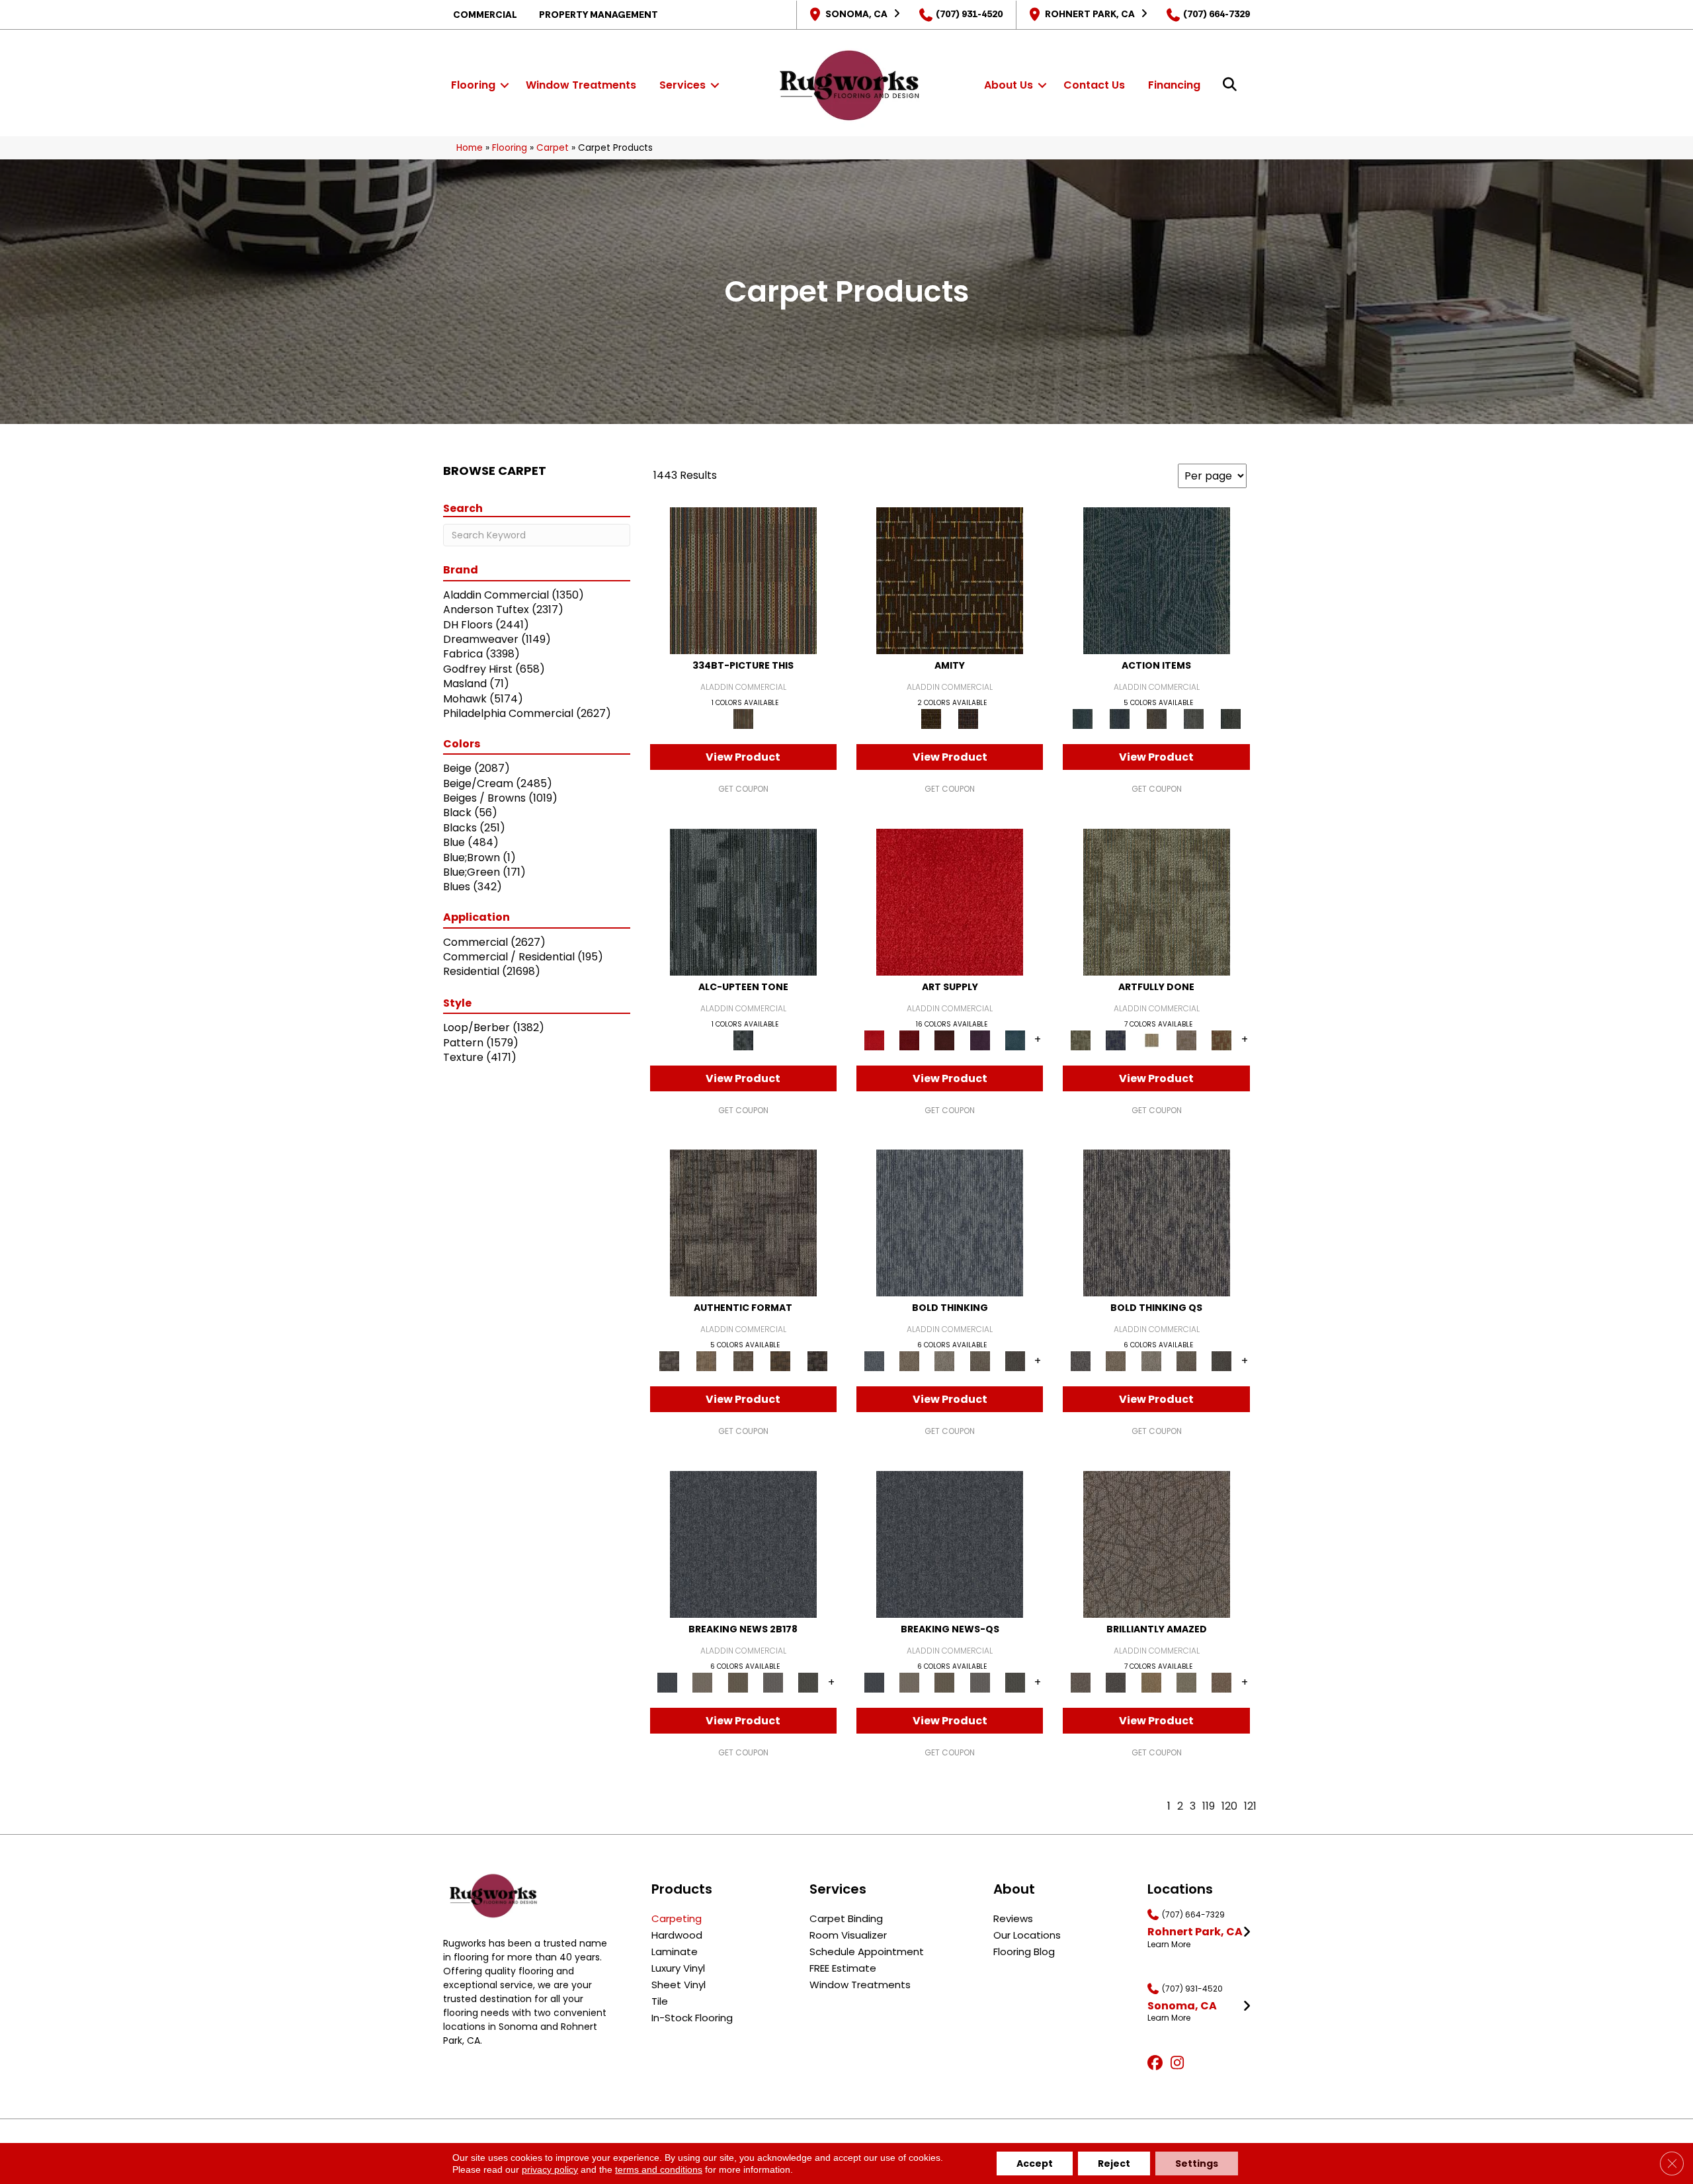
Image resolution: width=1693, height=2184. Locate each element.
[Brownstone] (1157, 719)
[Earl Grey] (1194, 719)
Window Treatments (581, 85)
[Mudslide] (743, 580)
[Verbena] (980, 1039)
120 (1229, 1806)
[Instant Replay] (773, 1682)
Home (470, 148)
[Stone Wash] (1015, 1039)
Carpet (553, 148)
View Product (743, 757)
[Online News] (743, 1543)
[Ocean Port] (1120, 719)
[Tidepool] (1157, 580)
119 (1209, 1806)
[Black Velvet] (968, 719)
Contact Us (1094, 85)
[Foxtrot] (743, 901)
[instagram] (1180, 2064)
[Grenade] (909, 1361)
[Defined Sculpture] (706, 1361)
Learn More (1169, 1945)
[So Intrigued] (1157, 1543)
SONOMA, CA (856, 14)
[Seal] (1015, 1361)
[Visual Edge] (743, 1223)
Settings (1197, 2163)
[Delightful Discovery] (1157, 901)
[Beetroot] (945, 1039)
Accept (1035, 2163)
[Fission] (980, 1361)
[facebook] (1157, 2064)
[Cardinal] (950, 901)
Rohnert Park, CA (1090, 14)
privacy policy (550, 2169)
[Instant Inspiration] (1222, 1682)
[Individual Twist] (743, 1361)
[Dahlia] (909, 1039)
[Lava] (945, 1361)
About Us (1009, 85)
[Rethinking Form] (780, 1361)
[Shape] (950, 1223)
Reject (1114, 2163)
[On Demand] (808, 1682)
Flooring (473, 85)
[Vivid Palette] (1222, 1039)
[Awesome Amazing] (1186, 1039)
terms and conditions (659, 2169)
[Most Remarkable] (1116, 1039)
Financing (1174, 85)
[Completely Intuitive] (1151, 1682)
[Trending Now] (703, 1682)
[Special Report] (738, 1682)
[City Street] (1231, 719)
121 (1250, 1806)
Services (682, 85)
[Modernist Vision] (1151, 1039)
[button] (505, 85)
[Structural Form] (817, 1361)
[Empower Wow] (1186, 1682)
